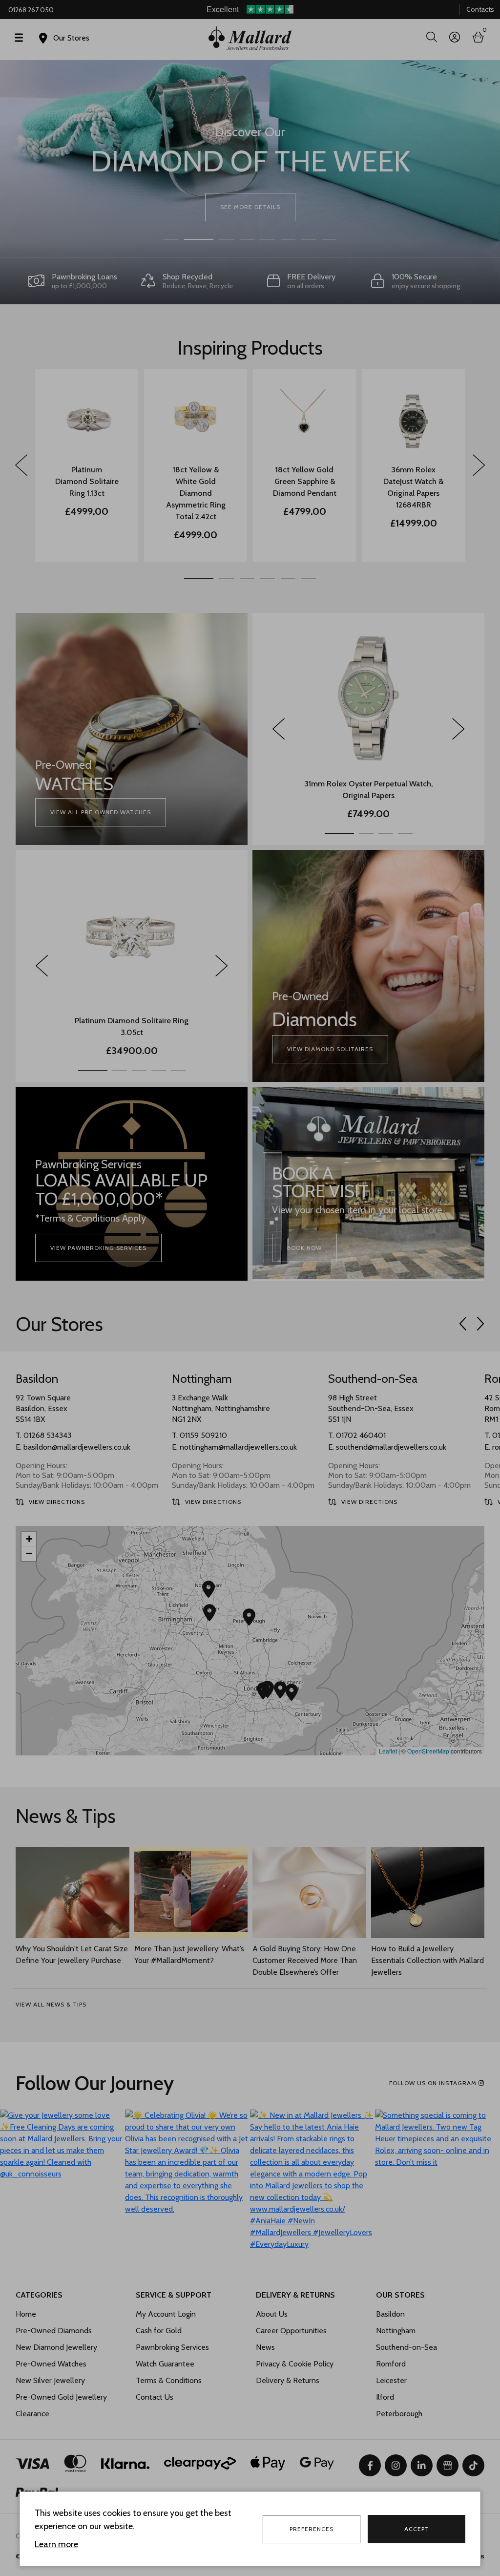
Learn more (56, 2544)
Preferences (312, 2529)
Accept (417, 2529)
